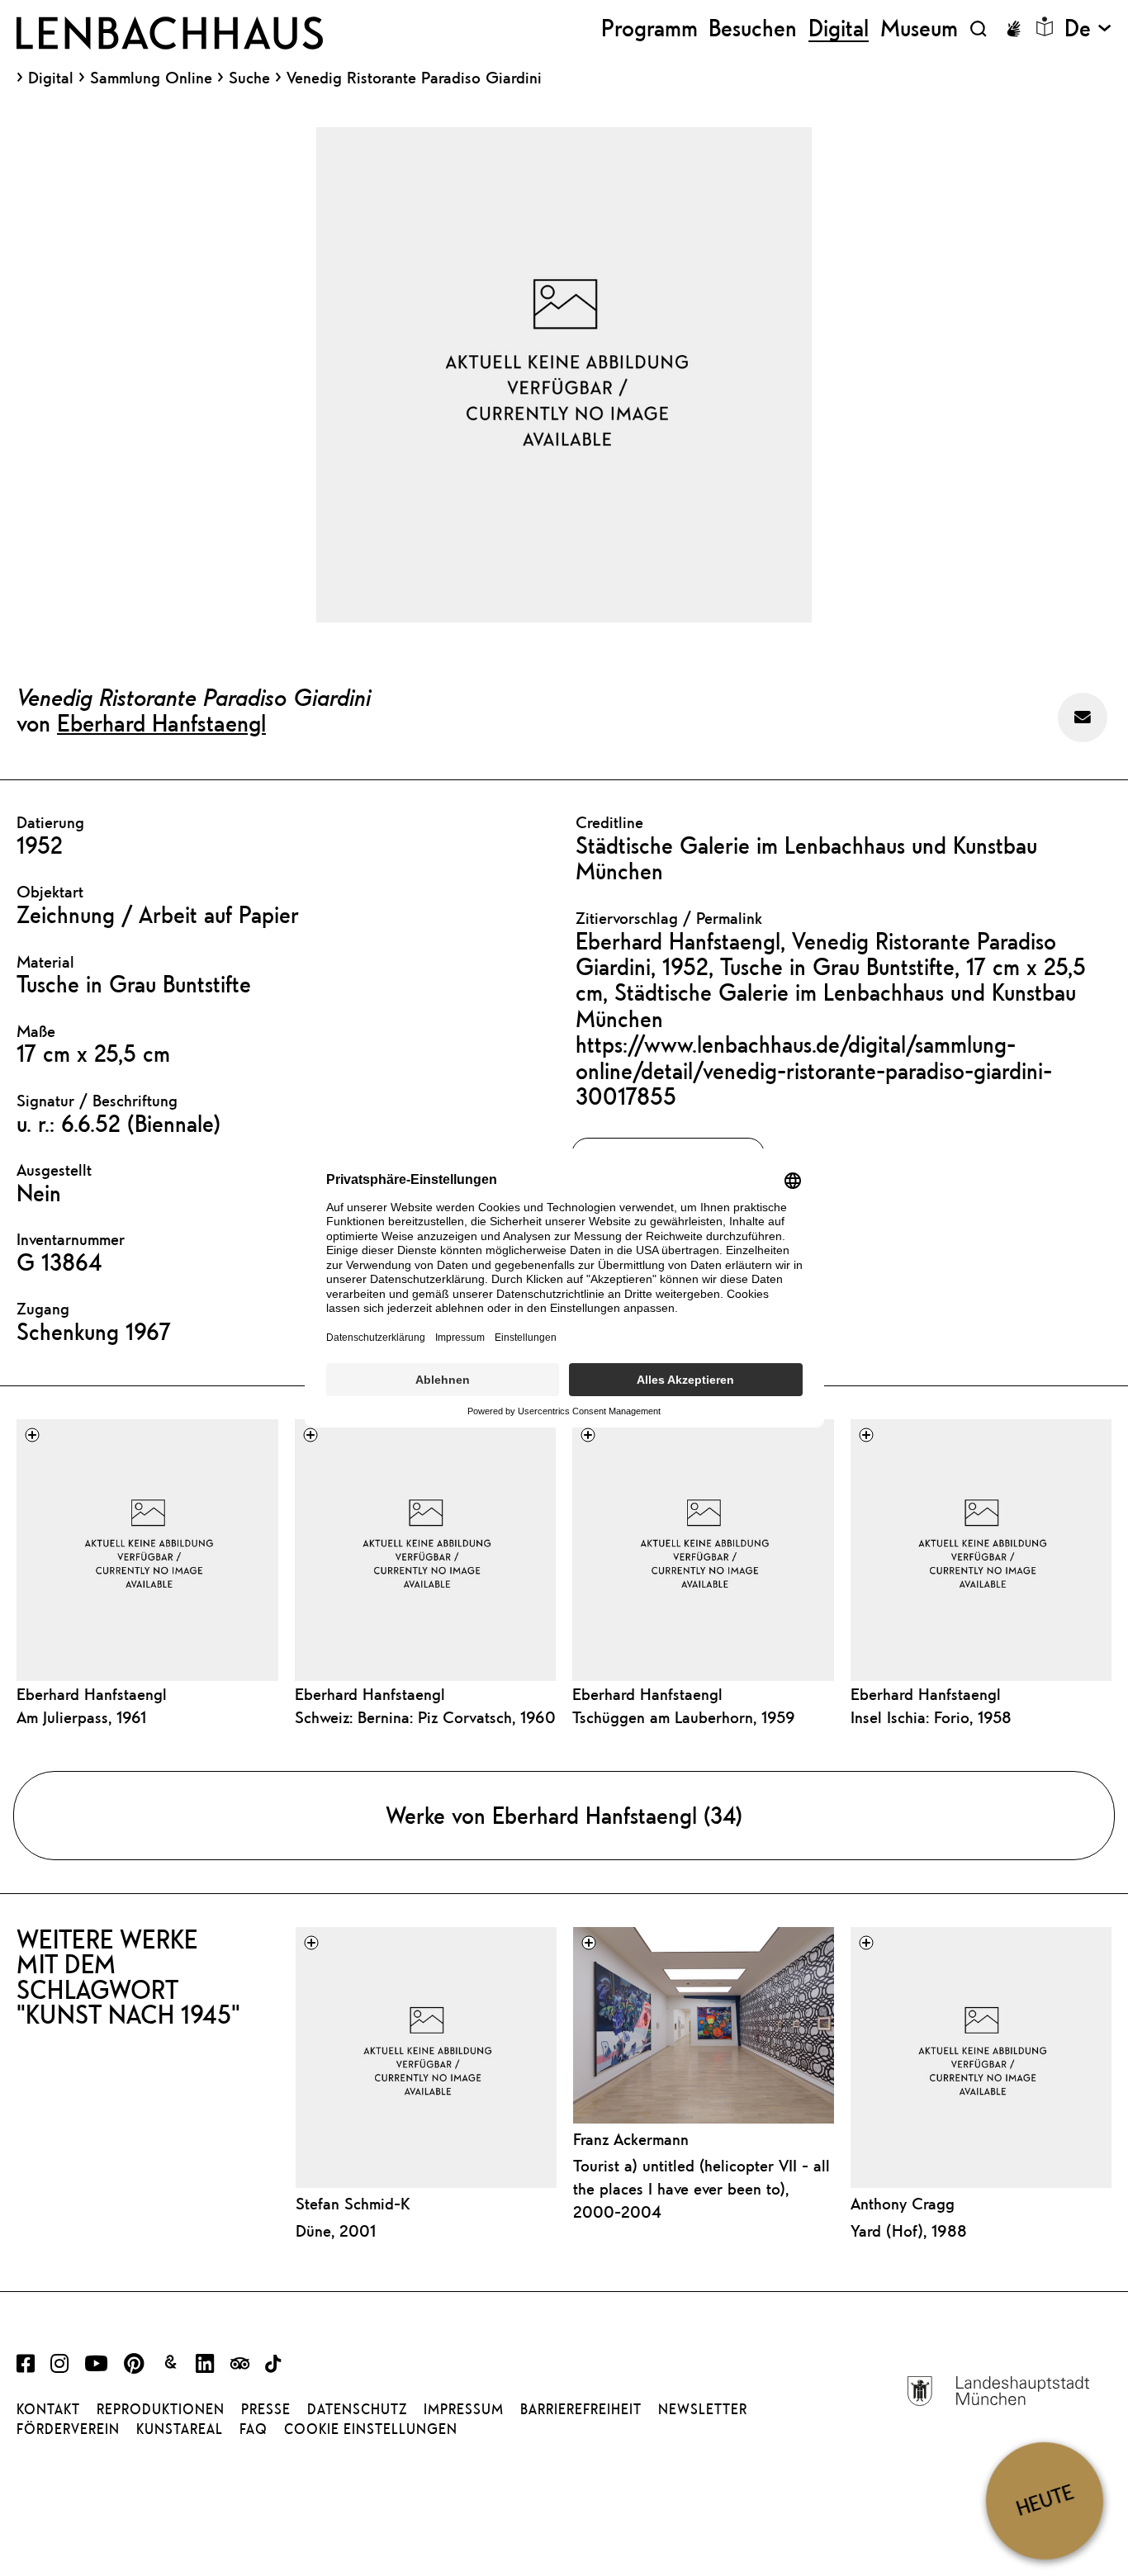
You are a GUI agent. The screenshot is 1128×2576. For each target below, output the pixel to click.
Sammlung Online (151, 78)
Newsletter (703, 2409)
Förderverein (68, 2429)
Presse (266, 2409)
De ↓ (1088, 28)
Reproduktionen (161, 2409)
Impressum (464, 2409)
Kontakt (48, 2409)
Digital (51, 78)
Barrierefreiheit (581, 2409)
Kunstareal (180, 2429)
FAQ (254, 2429)
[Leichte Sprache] (1045, 26)
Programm (649, 28)
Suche (249, 77)
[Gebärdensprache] (1013, 29)
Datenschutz (357, 2409)
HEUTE (1045, 2500)
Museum (919, 28)
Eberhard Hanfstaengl (161, 722)
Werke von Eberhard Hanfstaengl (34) (564, 1815)
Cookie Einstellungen (371, 2429)
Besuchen (753, 28)
